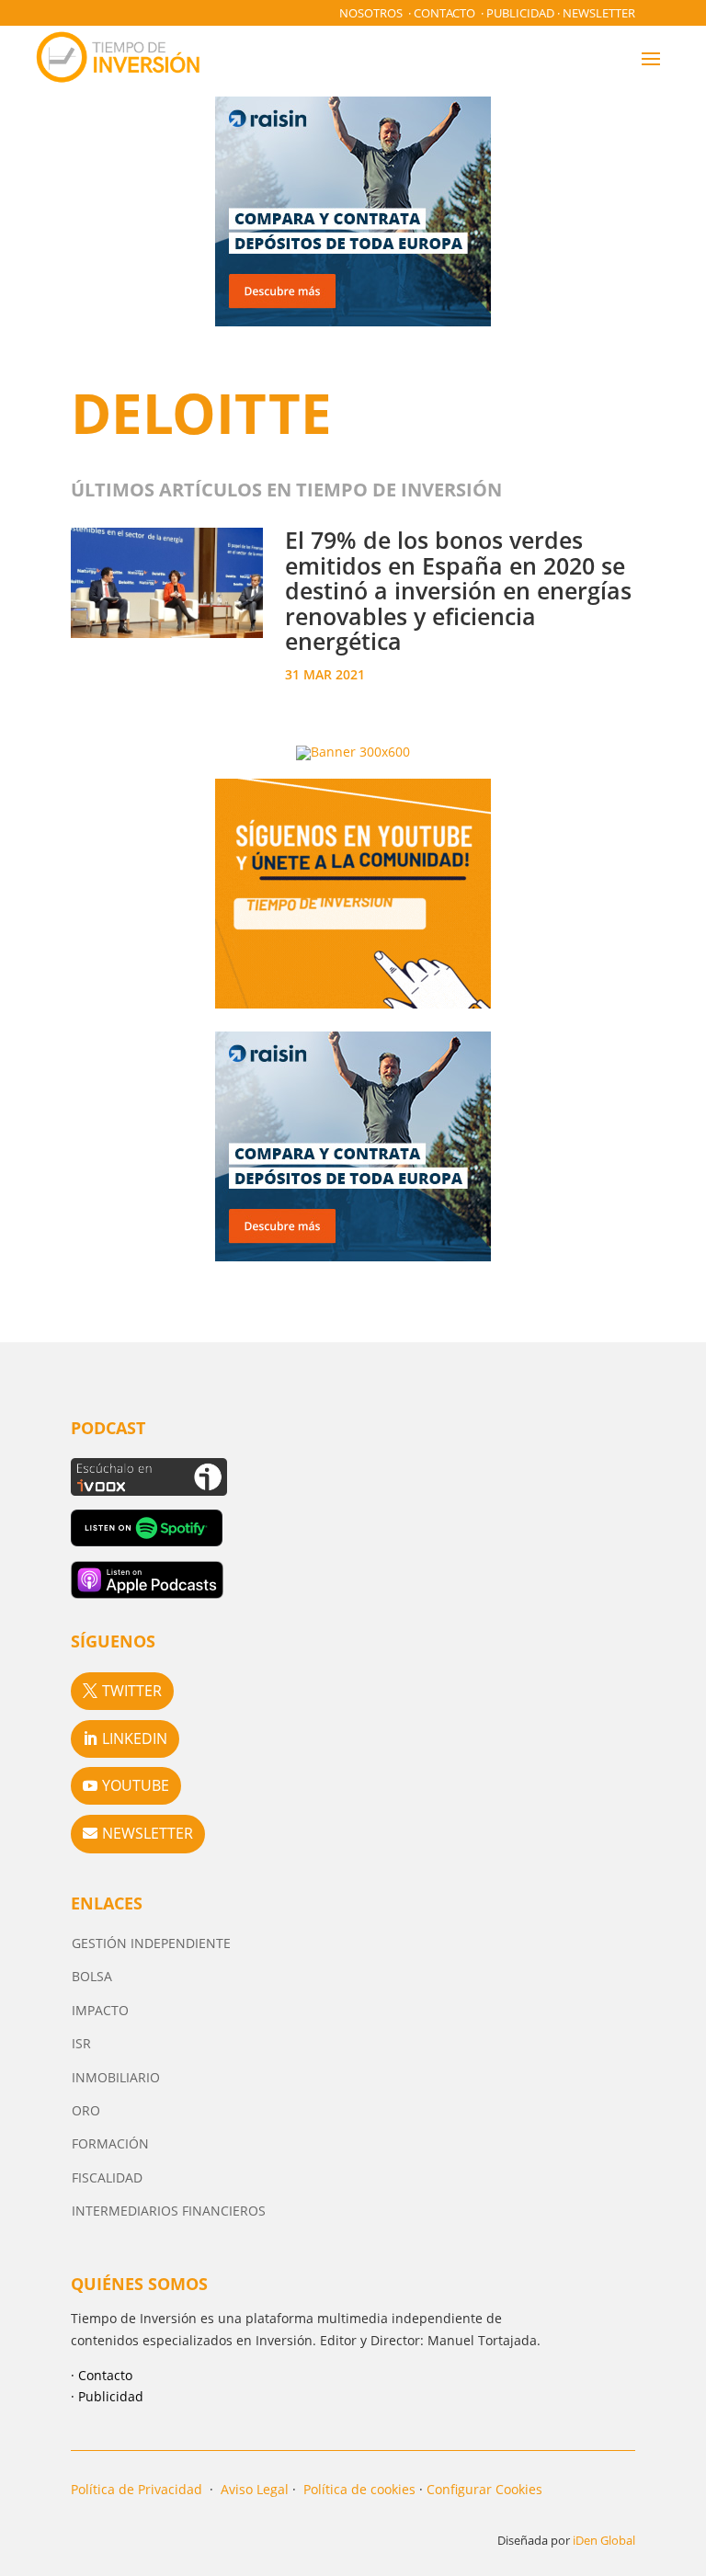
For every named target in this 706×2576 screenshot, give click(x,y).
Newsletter (599, 13)
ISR (81, 2043)
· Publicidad (107, 2396)
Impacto (100, 2010)
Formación (110, 2143)
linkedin (135, 1738)
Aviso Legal (255, 2489)
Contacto (444, 13)
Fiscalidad (107, 2177)
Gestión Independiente (151, 1943)
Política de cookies (359, 2489)
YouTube (136, 1785)
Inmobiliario (116, 2077)
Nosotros (371, 13)
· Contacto (102, 2375)
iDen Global (604, 2540)
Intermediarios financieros (169, 2211)
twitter (132, 1691)
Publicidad (520, 13)
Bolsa (92, 1976)
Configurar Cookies (484, 2489)
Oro (86, 2110)
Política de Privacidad (137, 2489)
